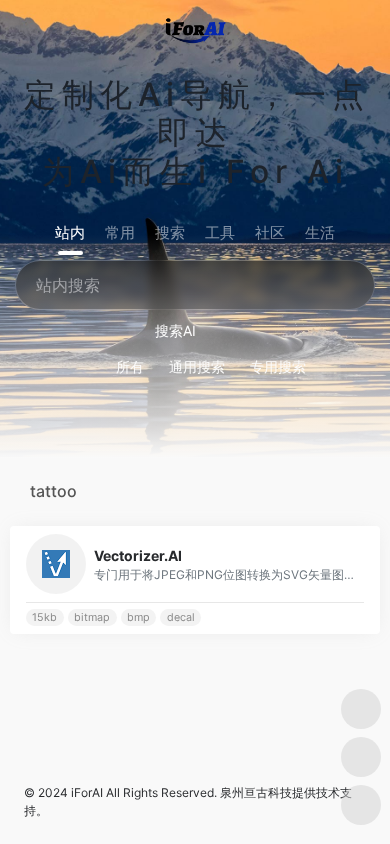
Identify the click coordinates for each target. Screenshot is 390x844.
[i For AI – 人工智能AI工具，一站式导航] (195, 28)
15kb (44, 617)
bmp (138, 617)
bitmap (92, 617)
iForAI (87, 792)
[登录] (334, 28)
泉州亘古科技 (256, 792)
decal (181, 617)
